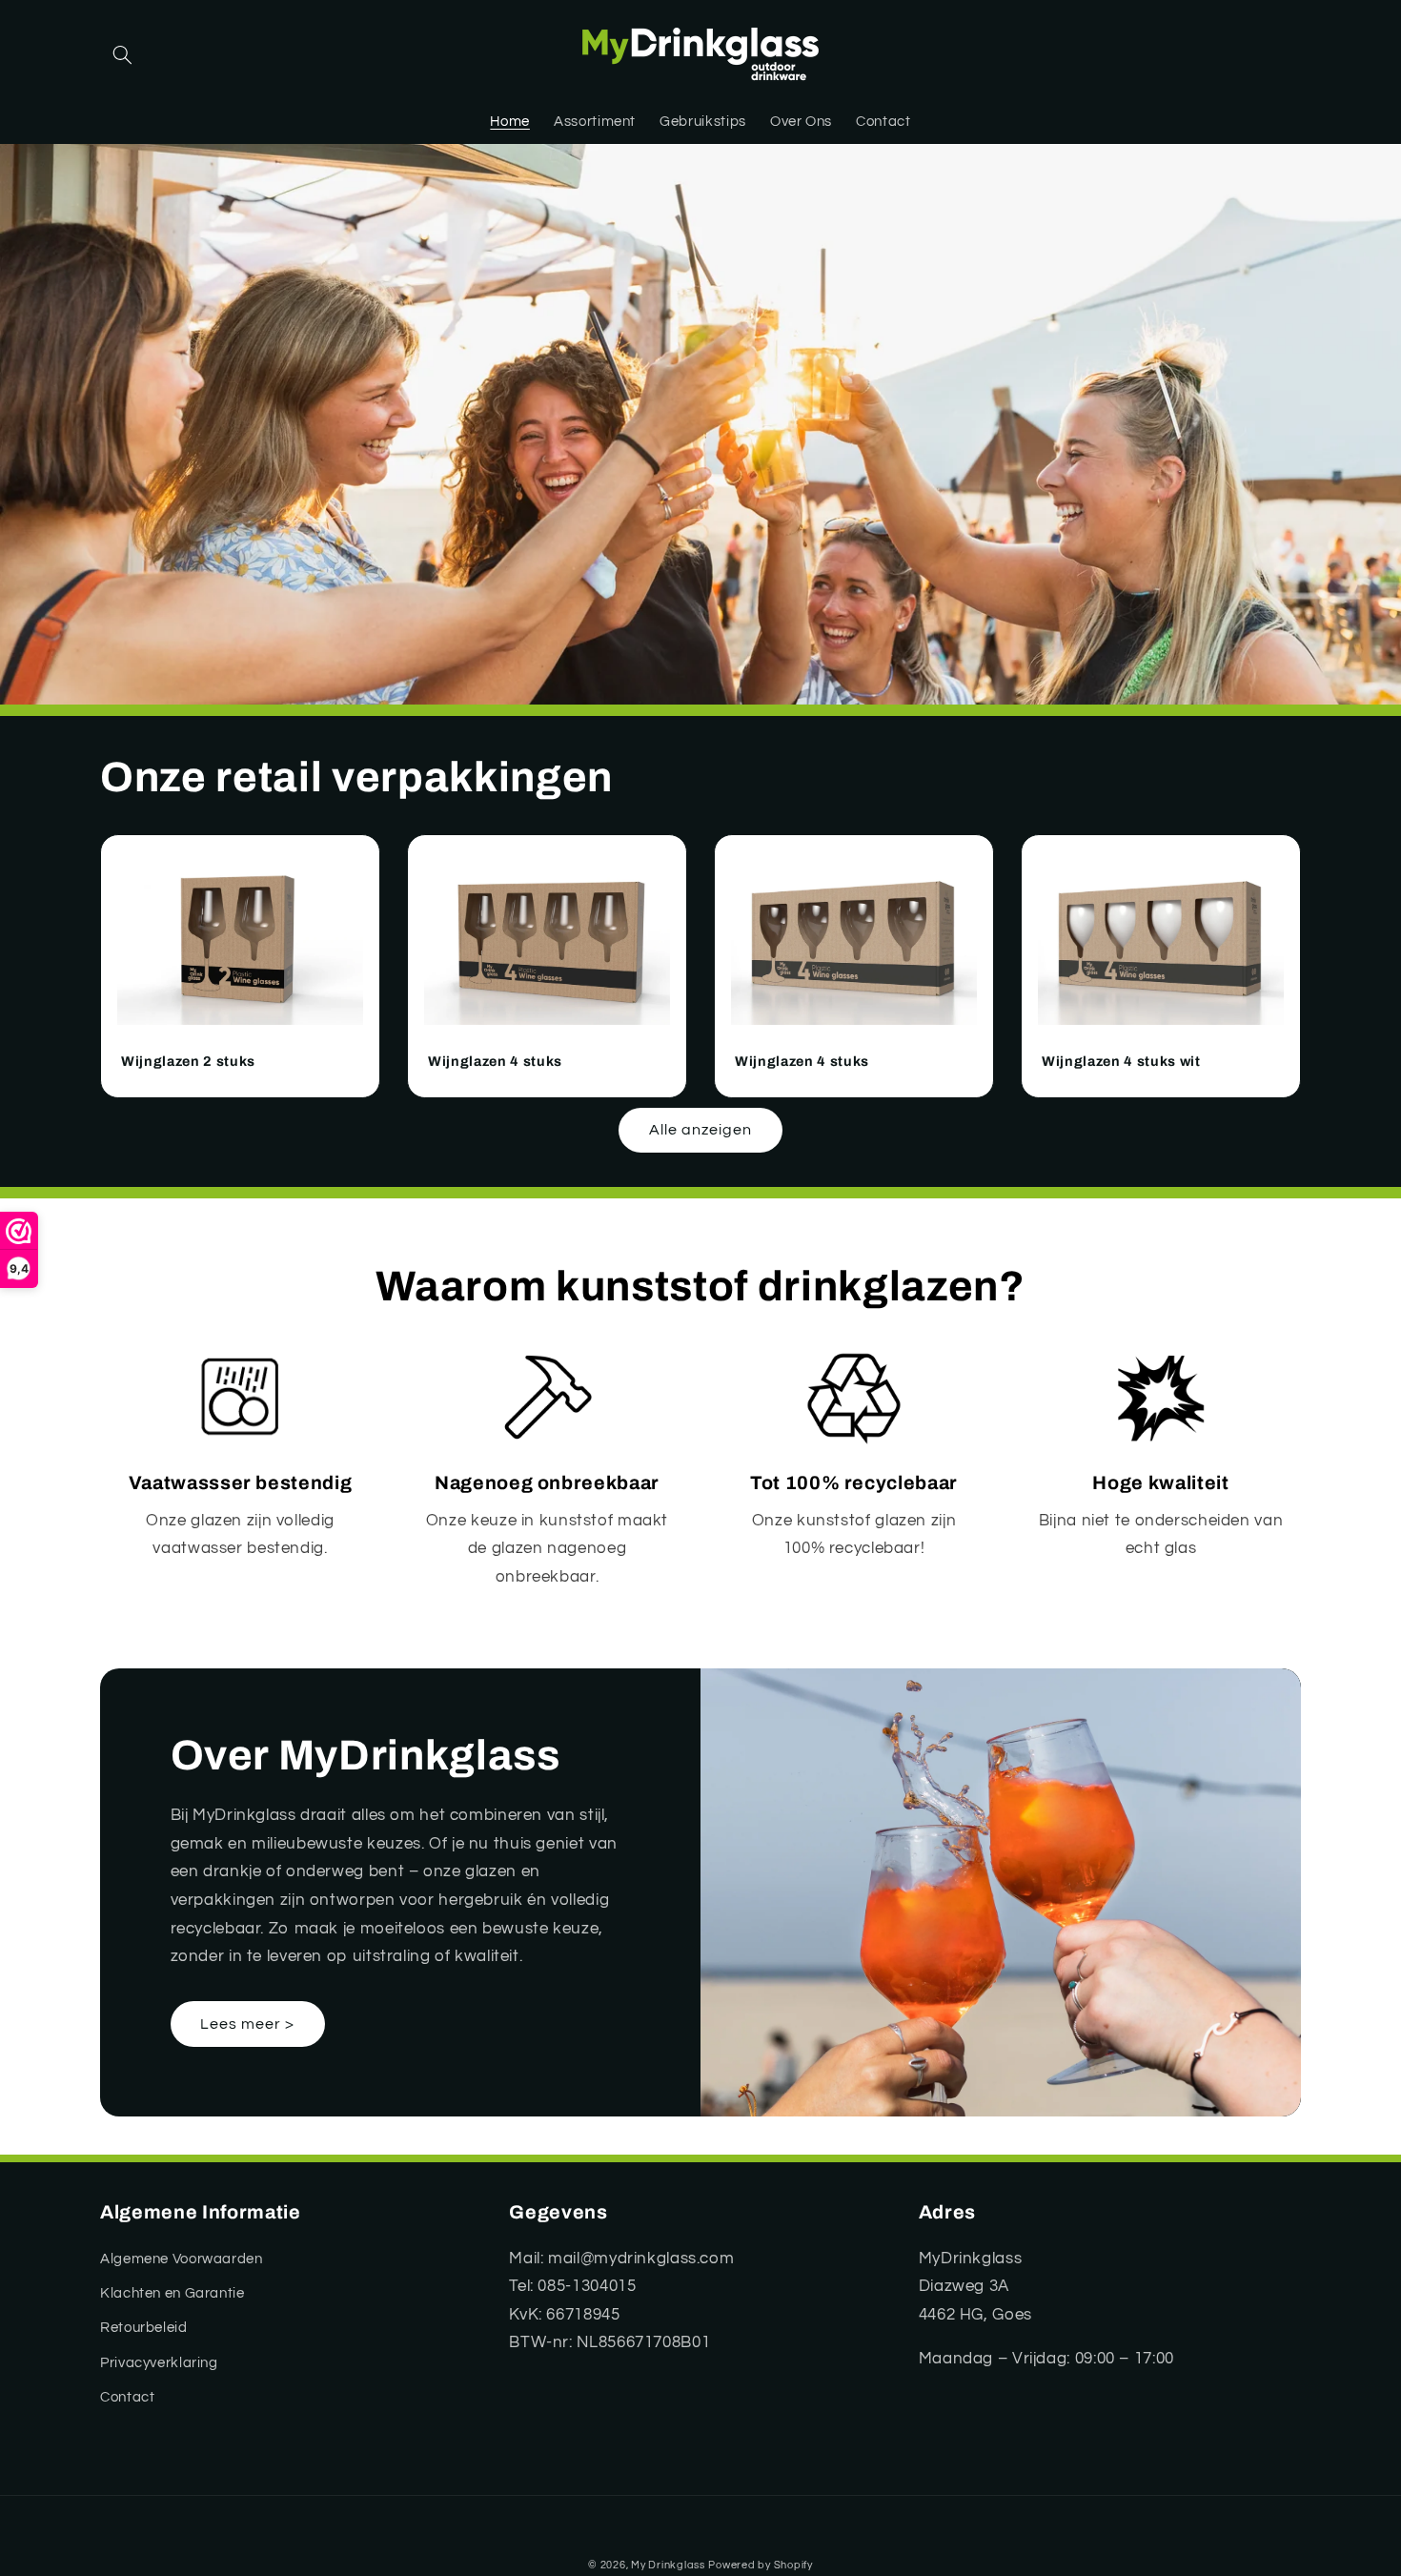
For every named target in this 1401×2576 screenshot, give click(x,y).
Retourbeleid (144, 2328)
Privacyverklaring (159, 2363)
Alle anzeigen (701, 1130)
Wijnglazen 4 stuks (495, 1061)
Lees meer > (248, 2024)
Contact (127, 2397)
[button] (122, 55)
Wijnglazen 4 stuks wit (1121, 1061)
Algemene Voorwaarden (182, 2259)
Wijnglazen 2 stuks (188, 1061)
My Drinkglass (668, 2565)
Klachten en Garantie (173, 2293)
